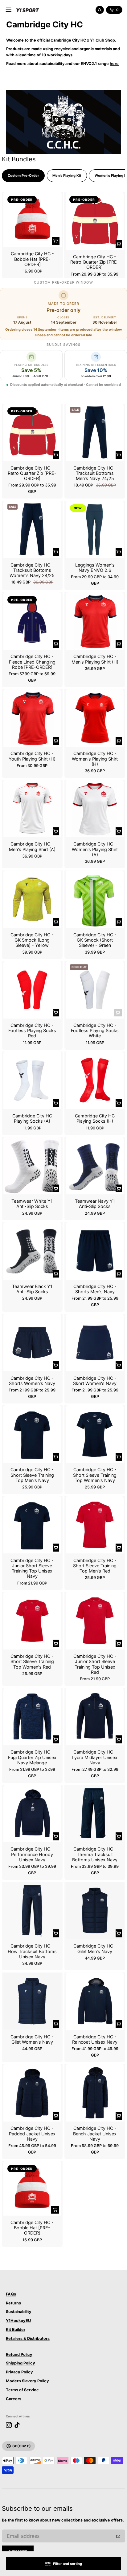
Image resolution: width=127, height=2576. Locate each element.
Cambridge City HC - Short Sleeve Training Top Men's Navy (32, 1475)
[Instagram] (9, 2425)
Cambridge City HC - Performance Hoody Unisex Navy (32, 1854)
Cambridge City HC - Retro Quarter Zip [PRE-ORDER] (95, 262)
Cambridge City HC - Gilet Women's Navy (32, 2039)
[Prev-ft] (118, 2536)
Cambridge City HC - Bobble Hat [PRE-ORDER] (32, 259)
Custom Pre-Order (23, 176)
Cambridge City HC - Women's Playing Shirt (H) (95, 759)
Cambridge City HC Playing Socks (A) (32, 1118)
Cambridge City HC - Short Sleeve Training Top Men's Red (95, 1566)
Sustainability (19, 2312)
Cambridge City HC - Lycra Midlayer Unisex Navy (95, 1757)
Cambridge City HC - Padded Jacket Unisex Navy (32, 2134)
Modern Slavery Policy (27, 2381)
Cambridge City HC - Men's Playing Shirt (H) (95, 659)
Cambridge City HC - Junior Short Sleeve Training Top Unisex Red (95, 1664)
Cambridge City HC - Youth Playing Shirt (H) (32, 756)
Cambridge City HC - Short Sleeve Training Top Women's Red (32, 1661)
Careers (14, 2399)
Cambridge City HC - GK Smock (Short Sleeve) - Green (95, 940)
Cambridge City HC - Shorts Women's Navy (32, 1381)
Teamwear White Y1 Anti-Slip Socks (32, 1204)
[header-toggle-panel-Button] (9, 10)
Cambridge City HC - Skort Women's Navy (95, 1381)
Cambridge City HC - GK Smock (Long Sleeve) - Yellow (32, 940)
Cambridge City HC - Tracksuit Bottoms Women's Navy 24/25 (32, 570)
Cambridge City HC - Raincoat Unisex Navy (95, 2039)
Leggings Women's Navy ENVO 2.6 (95, 567)
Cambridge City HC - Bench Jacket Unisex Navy (95, 2134)
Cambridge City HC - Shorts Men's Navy (95, 1289)
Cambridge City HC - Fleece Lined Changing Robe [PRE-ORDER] (32, 662)
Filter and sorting (68, 2564)
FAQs (11, 2294)
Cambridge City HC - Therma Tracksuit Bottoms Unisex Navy (95, 1854)
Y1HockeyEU (18, 2321)
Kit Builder (16, 2330)
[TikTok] (17, 2425)
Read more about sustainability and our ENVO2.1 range (62, 64)
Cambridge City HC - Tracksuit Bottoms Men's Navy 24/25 (95, 473)
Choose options (119, 244)
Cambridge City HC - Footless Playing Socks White (95, 1031)
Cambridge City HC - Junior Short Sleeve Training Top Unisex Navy (32, 1568)
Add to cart (56, 241)
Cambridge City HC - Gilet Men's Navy (95, 1948)
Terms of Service (22, 2390)
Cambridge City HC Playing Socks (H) (95, 1118)
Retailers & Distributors (28, 2338)
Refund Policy (19, 2354)
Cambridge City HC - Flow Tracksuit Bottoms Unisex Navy (32, 1951)
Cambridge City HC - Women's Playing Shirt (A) (95, 849)
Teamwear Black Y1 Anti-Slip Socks (32, 1289)
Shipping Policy (20, 2363)
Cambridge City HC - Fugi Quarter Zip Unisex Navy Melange (32, 1757)
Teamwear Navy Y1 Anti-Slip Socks (95, 1204)
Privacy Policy (19, 2372)
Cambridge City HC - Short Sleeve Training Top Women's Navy (95, 1475)
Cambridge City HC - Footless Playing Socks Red (32, 1031)
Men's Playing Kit (67, 176)
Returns (13, 2303)
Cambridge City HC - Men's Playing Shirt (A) (32, 846)
